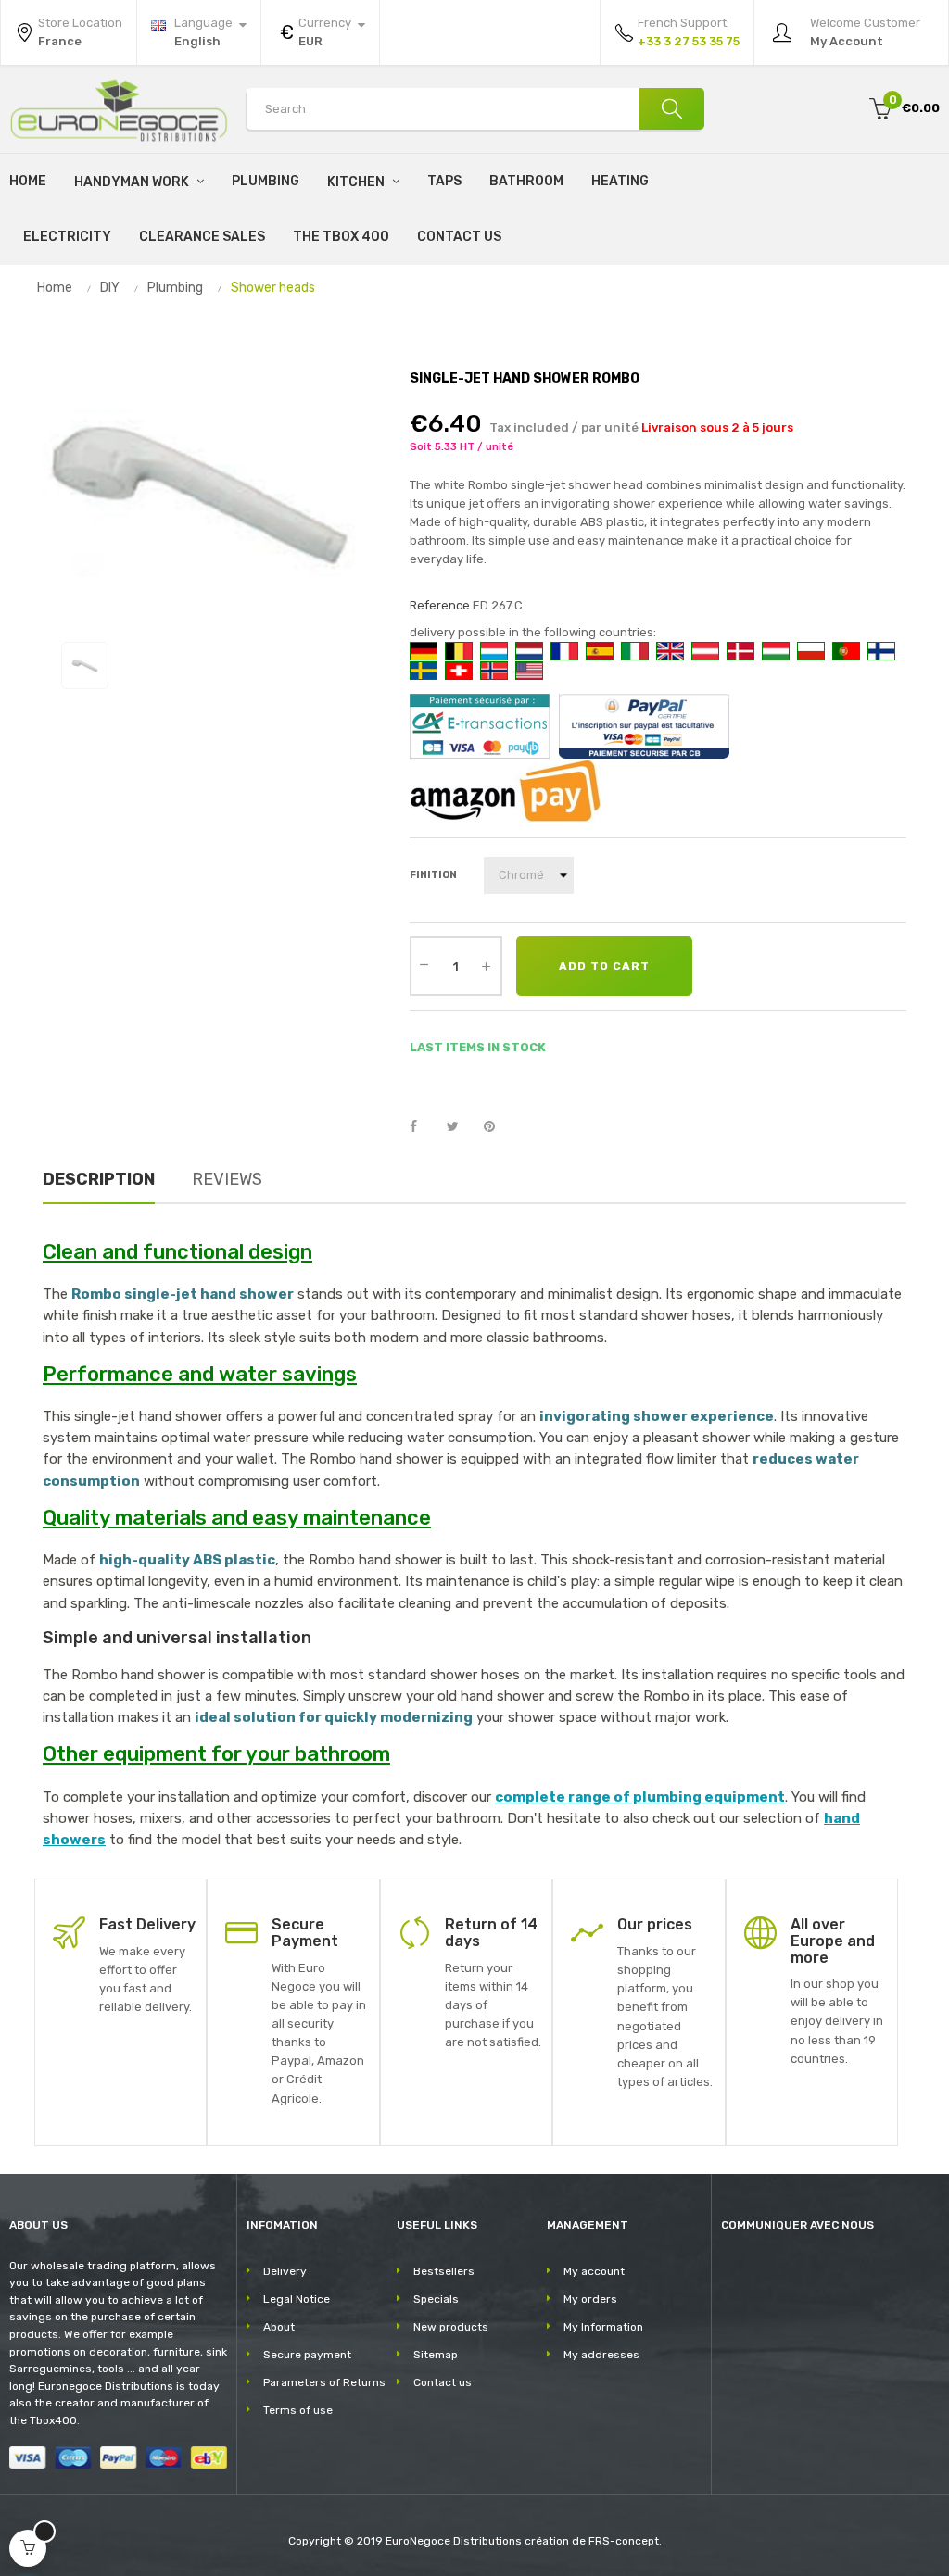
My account (594, 2271)
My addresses (601, 2355)
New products (451, 2327)
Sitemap (436, 2355)
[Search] (672, 109)
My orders (590, 2299)
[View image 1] (85, 666)
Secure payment (307, 2355)
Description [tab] (99, 1179)
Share (424, 1127)
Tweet (461, 1127)
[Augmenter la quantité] (487, 966)
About (279, 2327)
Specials (436, 2299)
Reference (440, 605)
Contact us (443, 2382)
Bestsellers (444, 2271)
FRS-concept (624, 2541)
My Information (603, 2327)
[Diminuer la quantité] (424, 964)
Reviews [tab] (227, 1179)
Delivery (285, 2271)
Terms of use (298, 2410)
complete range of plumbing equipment (640, 1797)
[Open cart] (28, 2548)
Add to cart (604, 966)
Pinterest (498, 1127)
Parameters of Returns (324, 2382)
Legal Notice (297, 2299)
